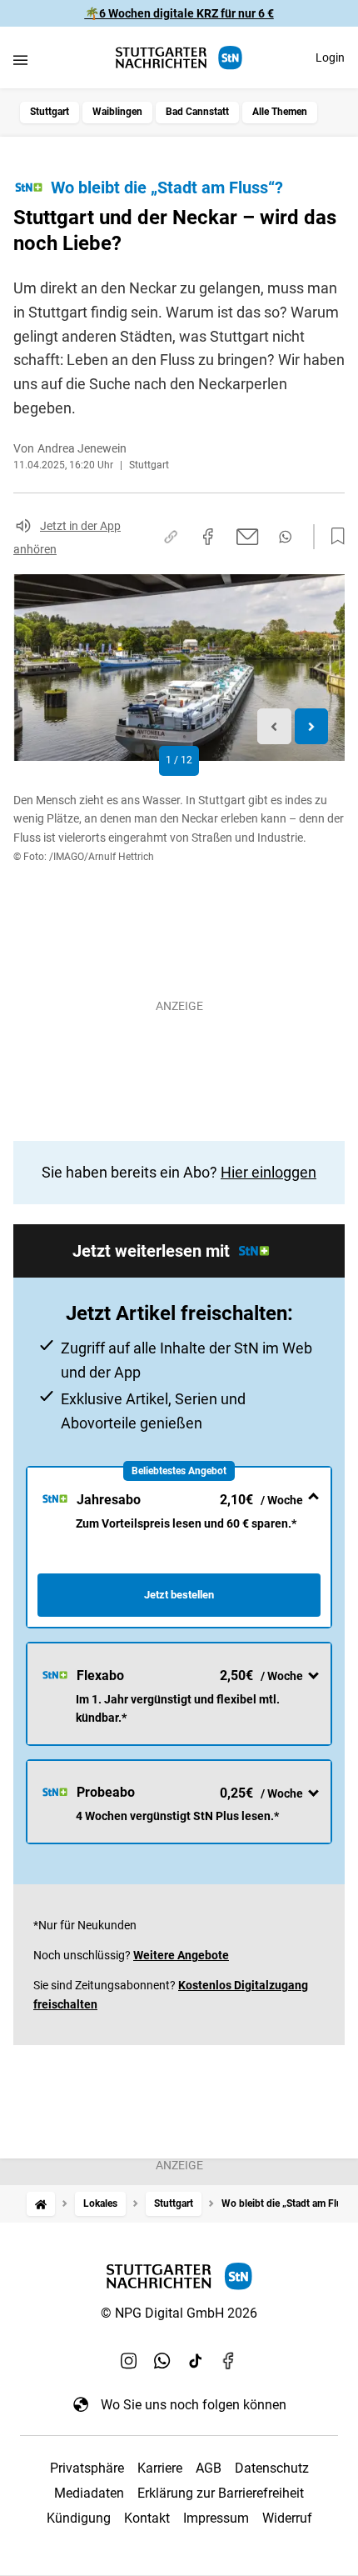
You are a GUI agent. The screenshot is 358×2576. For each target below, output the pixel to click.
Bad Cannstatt (197, 112)
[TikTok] (196, 2361)
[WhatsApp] (162, 2361)
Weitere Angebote (181, 1955)
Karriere (160, 2468)
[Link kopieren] (171, 537)
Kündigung (79, 2518)
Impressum (216, 2518)
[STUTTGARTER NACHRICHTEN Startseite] (179, 58)
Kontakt (147, 2518)
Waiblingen (117, 112)
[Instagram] (129, 2361)
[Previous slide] (274, 726)
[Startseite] (41, 2204)
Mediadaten (89, 2493)
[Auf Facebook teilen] (208, 537)
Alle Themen (280, 112)
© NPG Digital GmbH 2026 (179, 2313)
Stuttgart (50, 112)
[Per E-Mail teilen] (248, 537)
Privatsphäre (87, 2468)
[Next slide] (312, 726)
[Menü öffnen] (20, 60)
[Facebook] (229, 2361)
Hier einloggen (268, 1172)
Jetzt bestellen (179, 1595)
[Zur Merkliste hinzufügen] (333, 537)
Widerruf (287, 2518)
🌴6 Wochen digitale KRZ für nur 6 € (179, 13)
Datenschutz (272, 2468)
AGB (209, 2468)
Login (330, 58)
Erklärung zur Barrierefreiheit (221, 2493)
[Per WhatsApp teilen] (285, 537)
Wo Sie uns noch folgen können (194, 2405)
